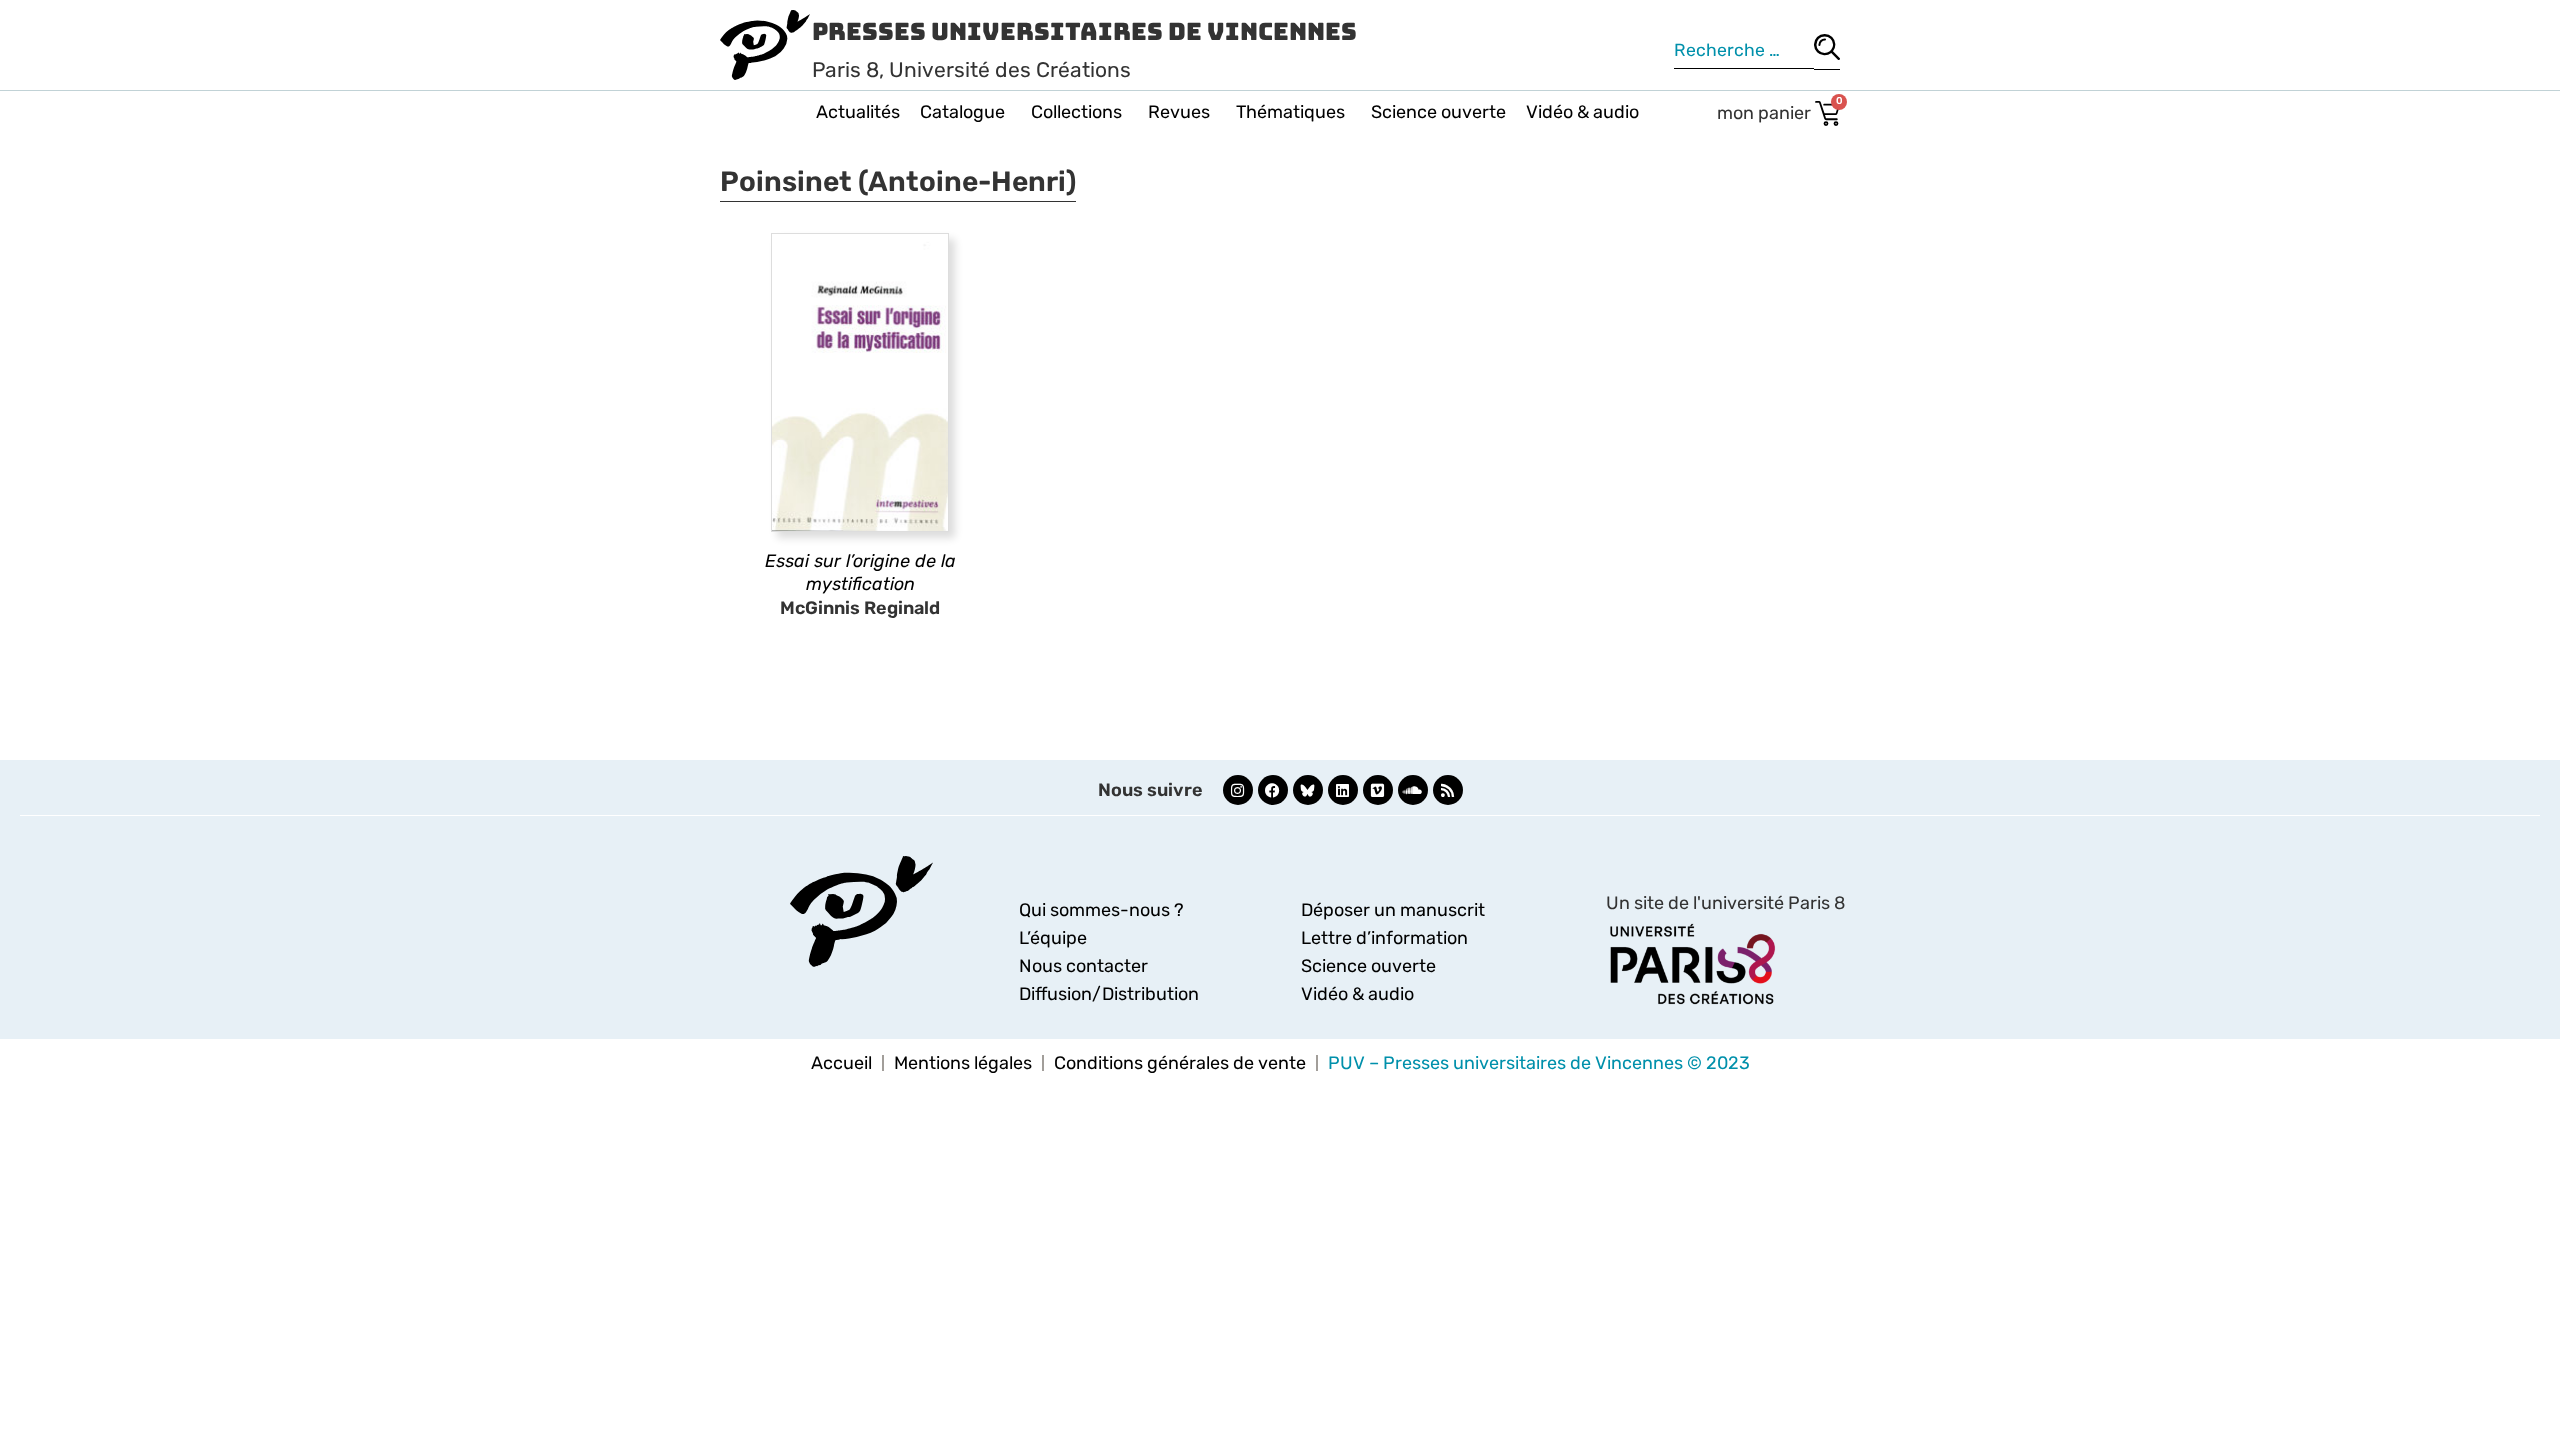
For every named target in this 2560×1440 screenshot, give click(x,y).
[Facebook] (1273, 790)
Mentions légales (963, 1063)
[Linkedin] (1343, 790)
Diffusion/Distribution (1109, 994)
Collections (1076, 112)
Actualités (858, 112)
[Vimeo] (1378, 790)
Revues (1179, 112)
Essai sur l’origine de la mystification (860, 572)
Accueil (841, 1063)
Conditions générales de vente (1180, 1063)
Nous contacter (1083, 966)
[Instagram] (1238, 790)
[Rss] (1448, 790)
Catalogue (962, 112)
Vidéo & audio (1582, 112)
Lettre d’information (1384, 938)
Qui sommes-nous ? (1101, 910)
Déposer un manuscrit (1393, 910)
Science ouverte (1438, 112)
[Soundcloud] (1413, 790)
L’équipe (1053, 938)
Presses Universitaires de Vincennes (1084, 31)
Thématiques (1290, 112)
